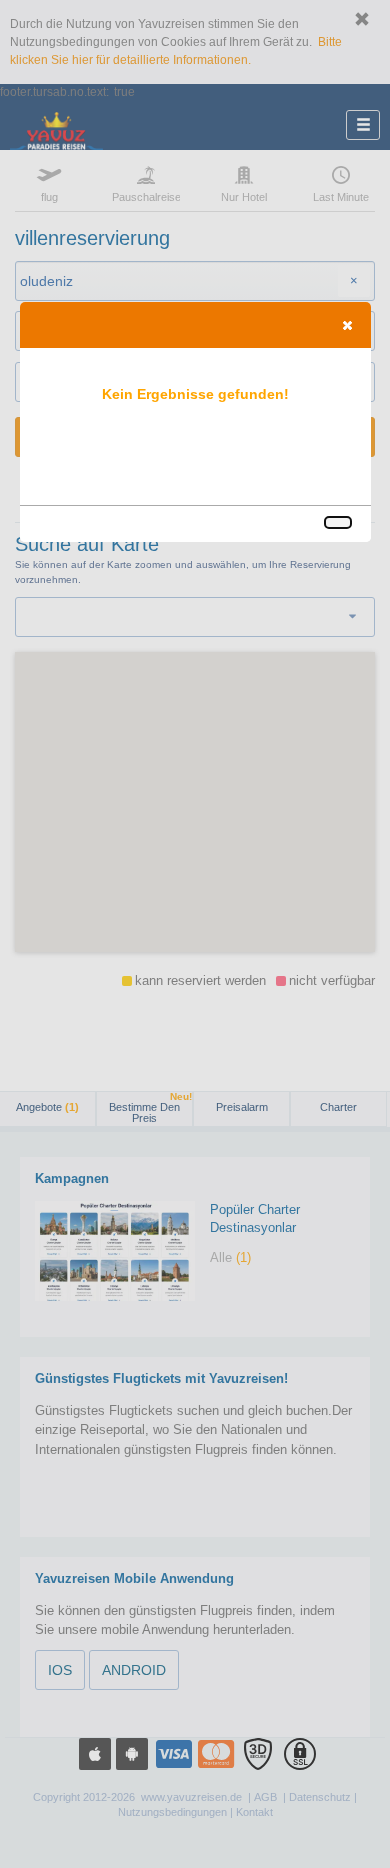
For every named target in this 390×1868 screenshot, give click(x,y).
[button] (347, 325)
